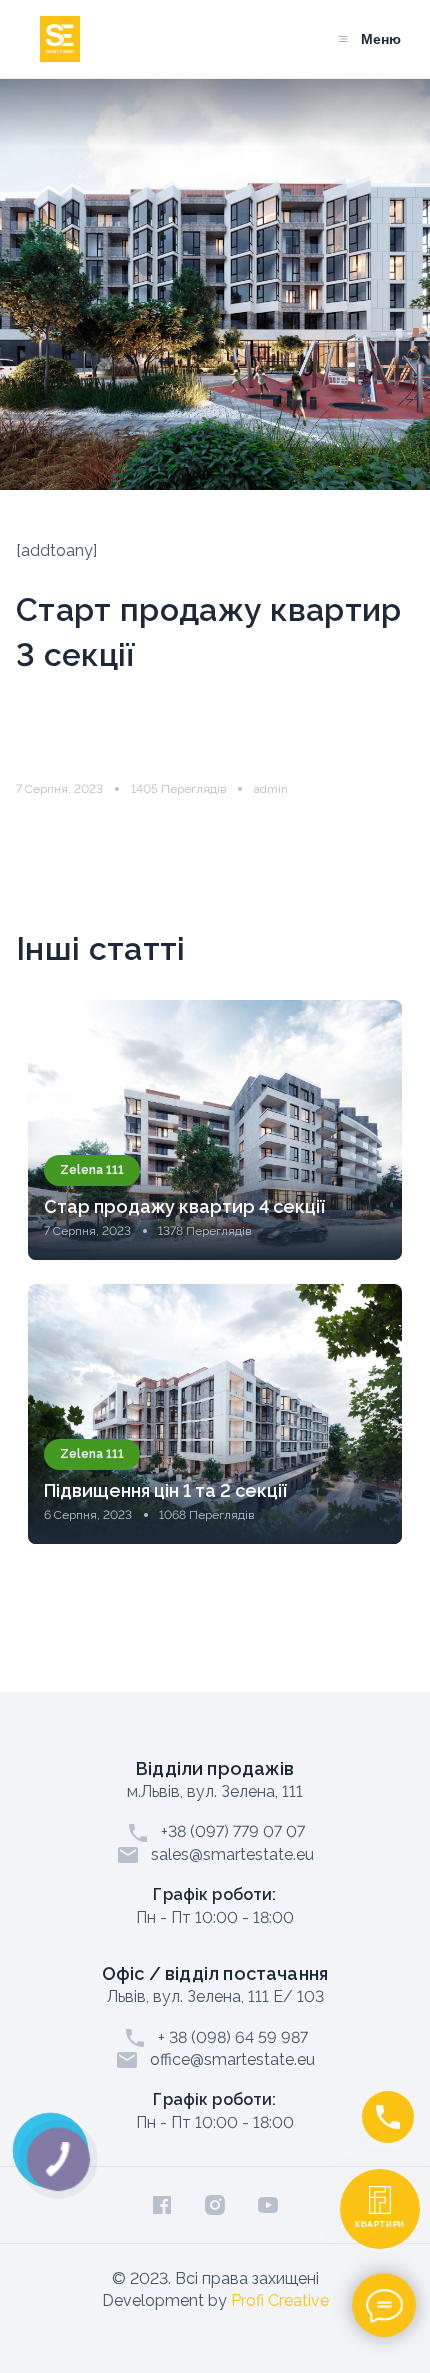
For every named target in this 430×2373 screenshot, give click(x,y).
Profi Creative (280, 2300)
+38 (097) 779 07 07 (233, 1831)
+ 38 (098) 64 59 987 (233, 2037)
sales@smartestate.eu (232, 1854)
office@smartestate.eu (232, 2059)
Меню (381, 39)
